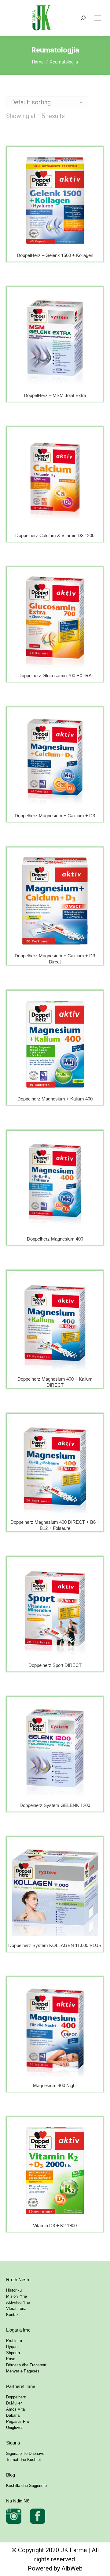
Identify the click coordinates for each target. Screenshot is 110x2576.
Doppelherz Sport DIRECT (55, 1665)
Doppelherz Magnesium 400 (55, 1239)
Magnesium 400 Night (55, 2085)
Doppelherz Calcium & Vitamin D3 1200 (55, 535)
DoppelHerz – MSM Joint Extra (55, 395)
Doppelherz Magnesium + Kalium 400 (55, 1099)
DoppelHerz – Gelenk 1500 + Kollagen (55, 255)
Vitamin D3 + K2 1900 (55, 2226)
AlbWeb (72, 2568)
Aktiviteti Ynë (18, 2302)
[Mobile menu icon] (98, 18)
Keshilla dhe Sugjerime (26, 2486)
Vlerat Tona (16, 2309)
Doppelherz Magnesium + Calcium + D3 (55, 816)
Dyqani (12, 2347)
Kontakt (13, 2315)
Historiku (14, 2290)
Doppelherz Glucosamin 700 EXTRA (55, 676)
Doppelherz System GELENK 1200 (55, 1805)
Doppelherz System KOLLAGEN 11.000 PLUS (55, 1945)
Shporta (13, 2353)
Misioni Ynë (16, 2296)
